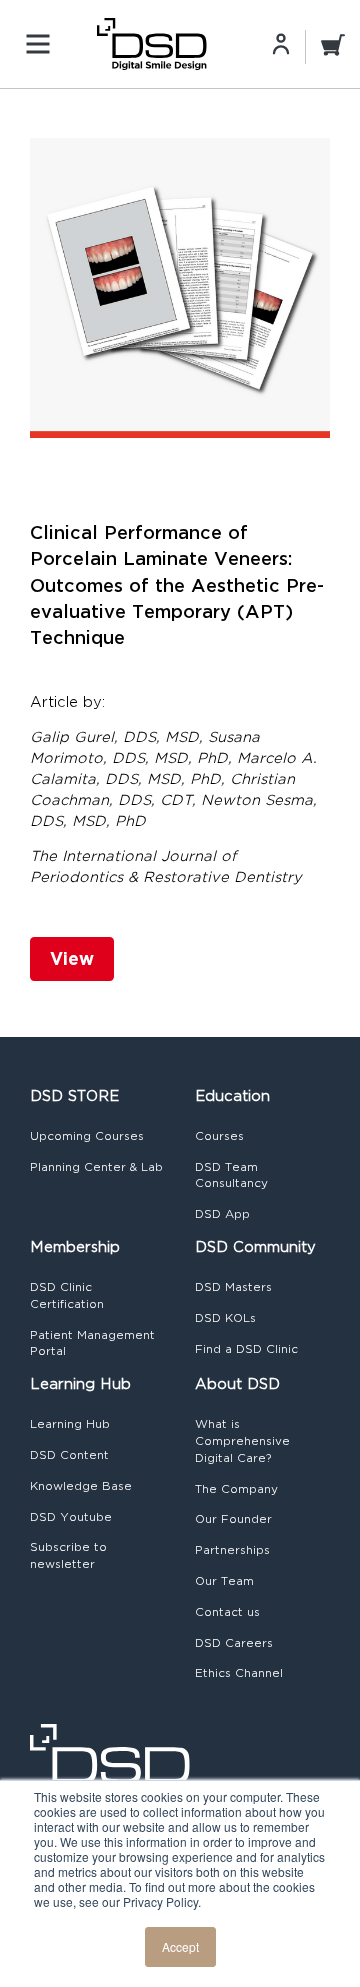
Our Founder (233, 1519)
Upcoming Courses (87, 1136)
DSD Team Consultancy (231, 1175)
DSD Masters (233, 1287)
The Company (236, 1489)
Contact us (227, 1612)
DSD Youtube (71, 1517)
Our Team (224, 1581)
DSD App (222, 1214)
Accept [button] (180, 1946)
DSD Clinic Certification (67, 1295)
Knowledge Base (81, 1486)
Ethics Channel (239, 1673)
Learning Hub (70, 1424)
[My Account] (281, 43)
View (72, 958)
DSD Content (69, 1455)
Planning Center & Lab (96, 1167)
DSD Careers (234, 1643)
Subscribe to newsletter (68, 1555)
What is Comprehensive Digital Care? (242, 1441)
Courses (219, 1136)
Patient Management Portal (92, 1343)
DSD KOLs (225, 1318)
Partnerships (232, 1550)
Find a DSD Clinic (246, 1349)
